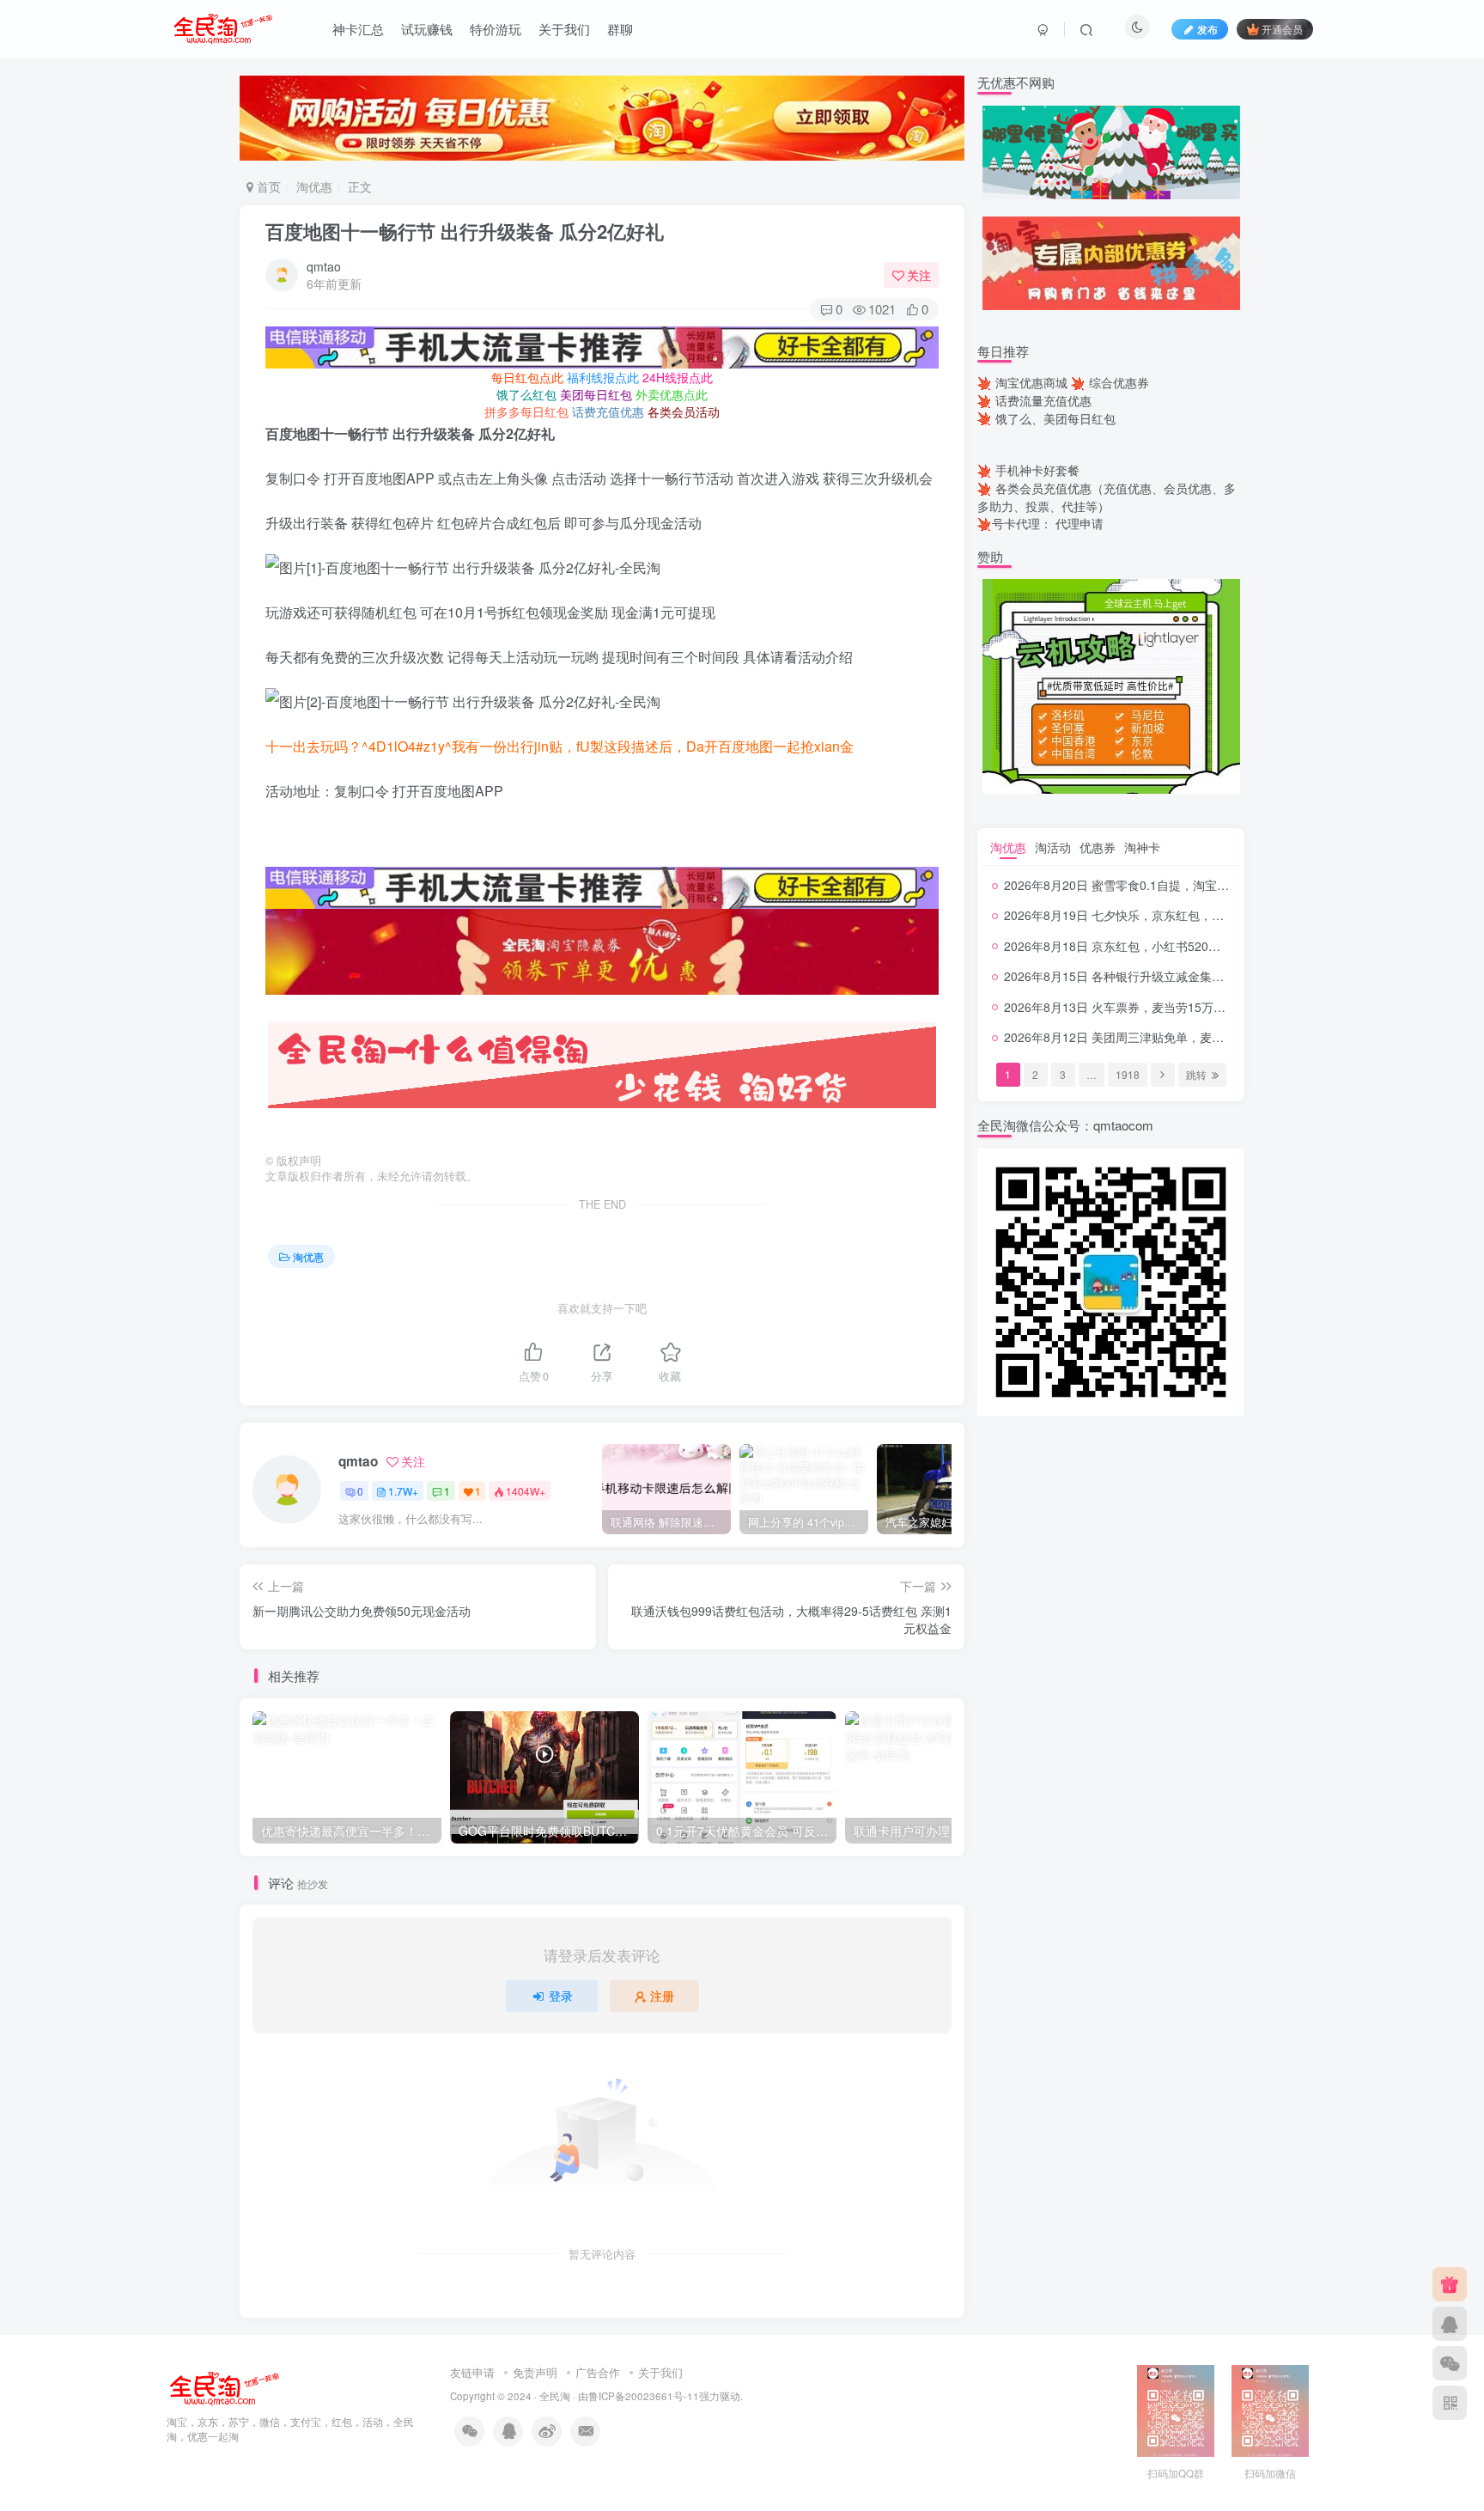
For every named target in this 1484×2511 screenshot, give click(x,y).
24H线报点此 (678, 377)
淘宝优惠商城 (1031, 382)
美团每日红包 (596, 394)
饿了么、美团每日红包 (1055, 418)
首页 (267, 186)
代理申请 (1080, 523)
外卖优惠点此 (672, 394)
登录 (561, 1996)
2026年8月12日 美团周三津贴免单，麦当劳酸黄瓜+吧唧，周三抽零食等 (1195, 1037)
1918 (1128, 1074)
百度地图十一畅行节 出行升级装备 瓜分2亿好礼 (465, 231)
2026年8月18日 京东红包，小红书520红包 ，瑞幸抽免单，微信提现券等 (1198, 946)
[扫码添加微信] (1450, 2363)
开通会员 (1282, 29)
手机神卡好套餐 (1037, 470)
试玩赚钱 (427, 29)
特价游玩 (496, 29)
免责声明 (535, 2372)
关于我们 (564, 29)
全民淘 (555, 2396)
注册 (662, 1996)
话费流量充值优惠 (1043, 400)
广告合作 (598, 2372)
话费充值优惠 (608, 411)
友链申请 (472, 2372)
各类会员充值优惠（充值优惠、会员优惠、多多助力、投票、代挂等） (1107, 497)
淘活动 (1053, 847)
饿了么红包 (526, 394)
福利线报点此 (603, 377)
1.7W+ (403, 1491)
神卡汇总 (358, 29)
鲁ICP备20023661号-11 (644, 2396)
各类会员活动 (684, 411)
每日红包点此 (527, 377)
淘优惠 (314, 186)
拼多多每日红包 (526, 411)
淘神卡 (1142, 847)
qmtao (324, 266)
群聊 (620, 29)
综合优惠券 (1119, 382)
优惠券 (1098, 847)
